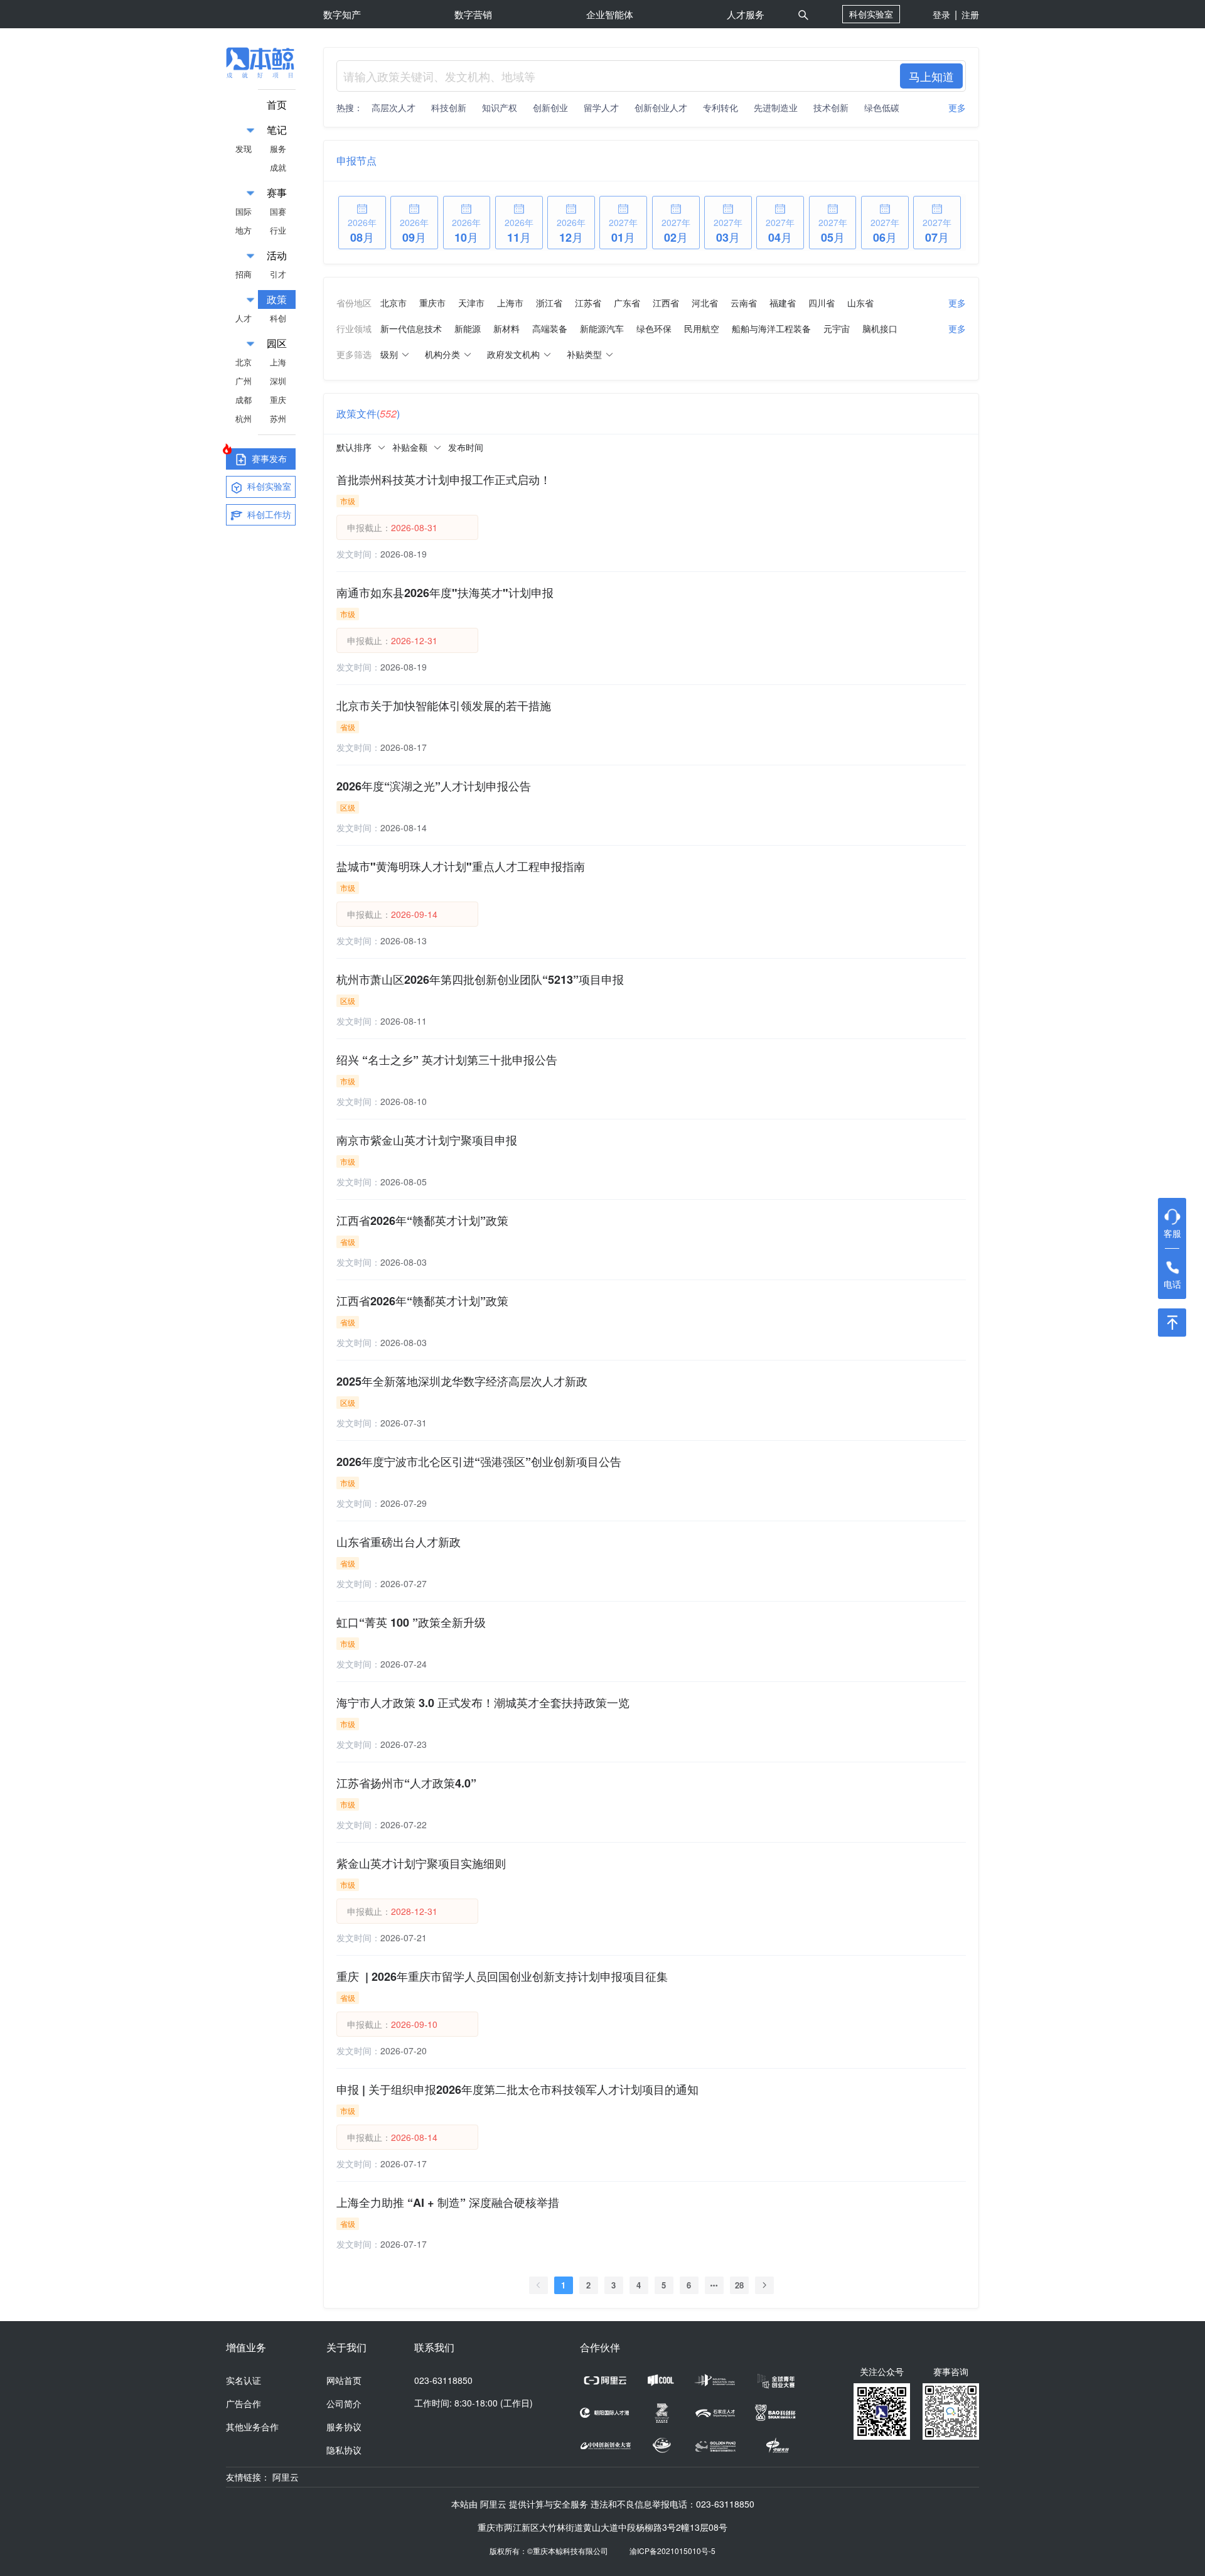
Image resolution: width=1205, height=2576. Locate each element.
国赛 (278, 211)
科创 (278, 318)
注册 (970, 14)
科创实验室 (871, 14)
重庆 (278, 400)
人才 (244, 318)
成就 (278, 167)
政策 (277, 299)
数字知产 (342, 14)
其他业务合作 (252, 2427)
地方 (244, 230)
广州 (244, 381)
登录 (941, 14)
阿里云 (286, 2477)
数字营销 (473, 14)
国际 (244, 211)
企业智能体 (610, 14)
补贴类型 (584, 354)
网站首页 (344, 2380)
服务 (278, 148)
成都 (244, 400)
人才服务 (746, 14)
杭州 (244, 418)
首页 (277, 105)
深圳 (278, 381)
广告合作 (244, 2403)
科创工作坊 (268, 514)
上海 (278, 362)
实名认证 (244, 2380)
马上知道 (931, 76)
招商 (244, 274)
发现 (244, 148)
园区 (277, 343)
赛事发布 (268, 458)
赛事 (277, 192)
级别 (389, 354)
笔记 (277, 130)
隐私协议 (344, 2450)
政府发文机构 (513, 354)
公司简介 (344, 2403)
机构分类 (442, 354)
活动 (277, 255)
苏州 (278, 418)
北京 (244, 362)
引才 (278, 274)
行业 (278, 230)
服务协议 (344, 2427)
